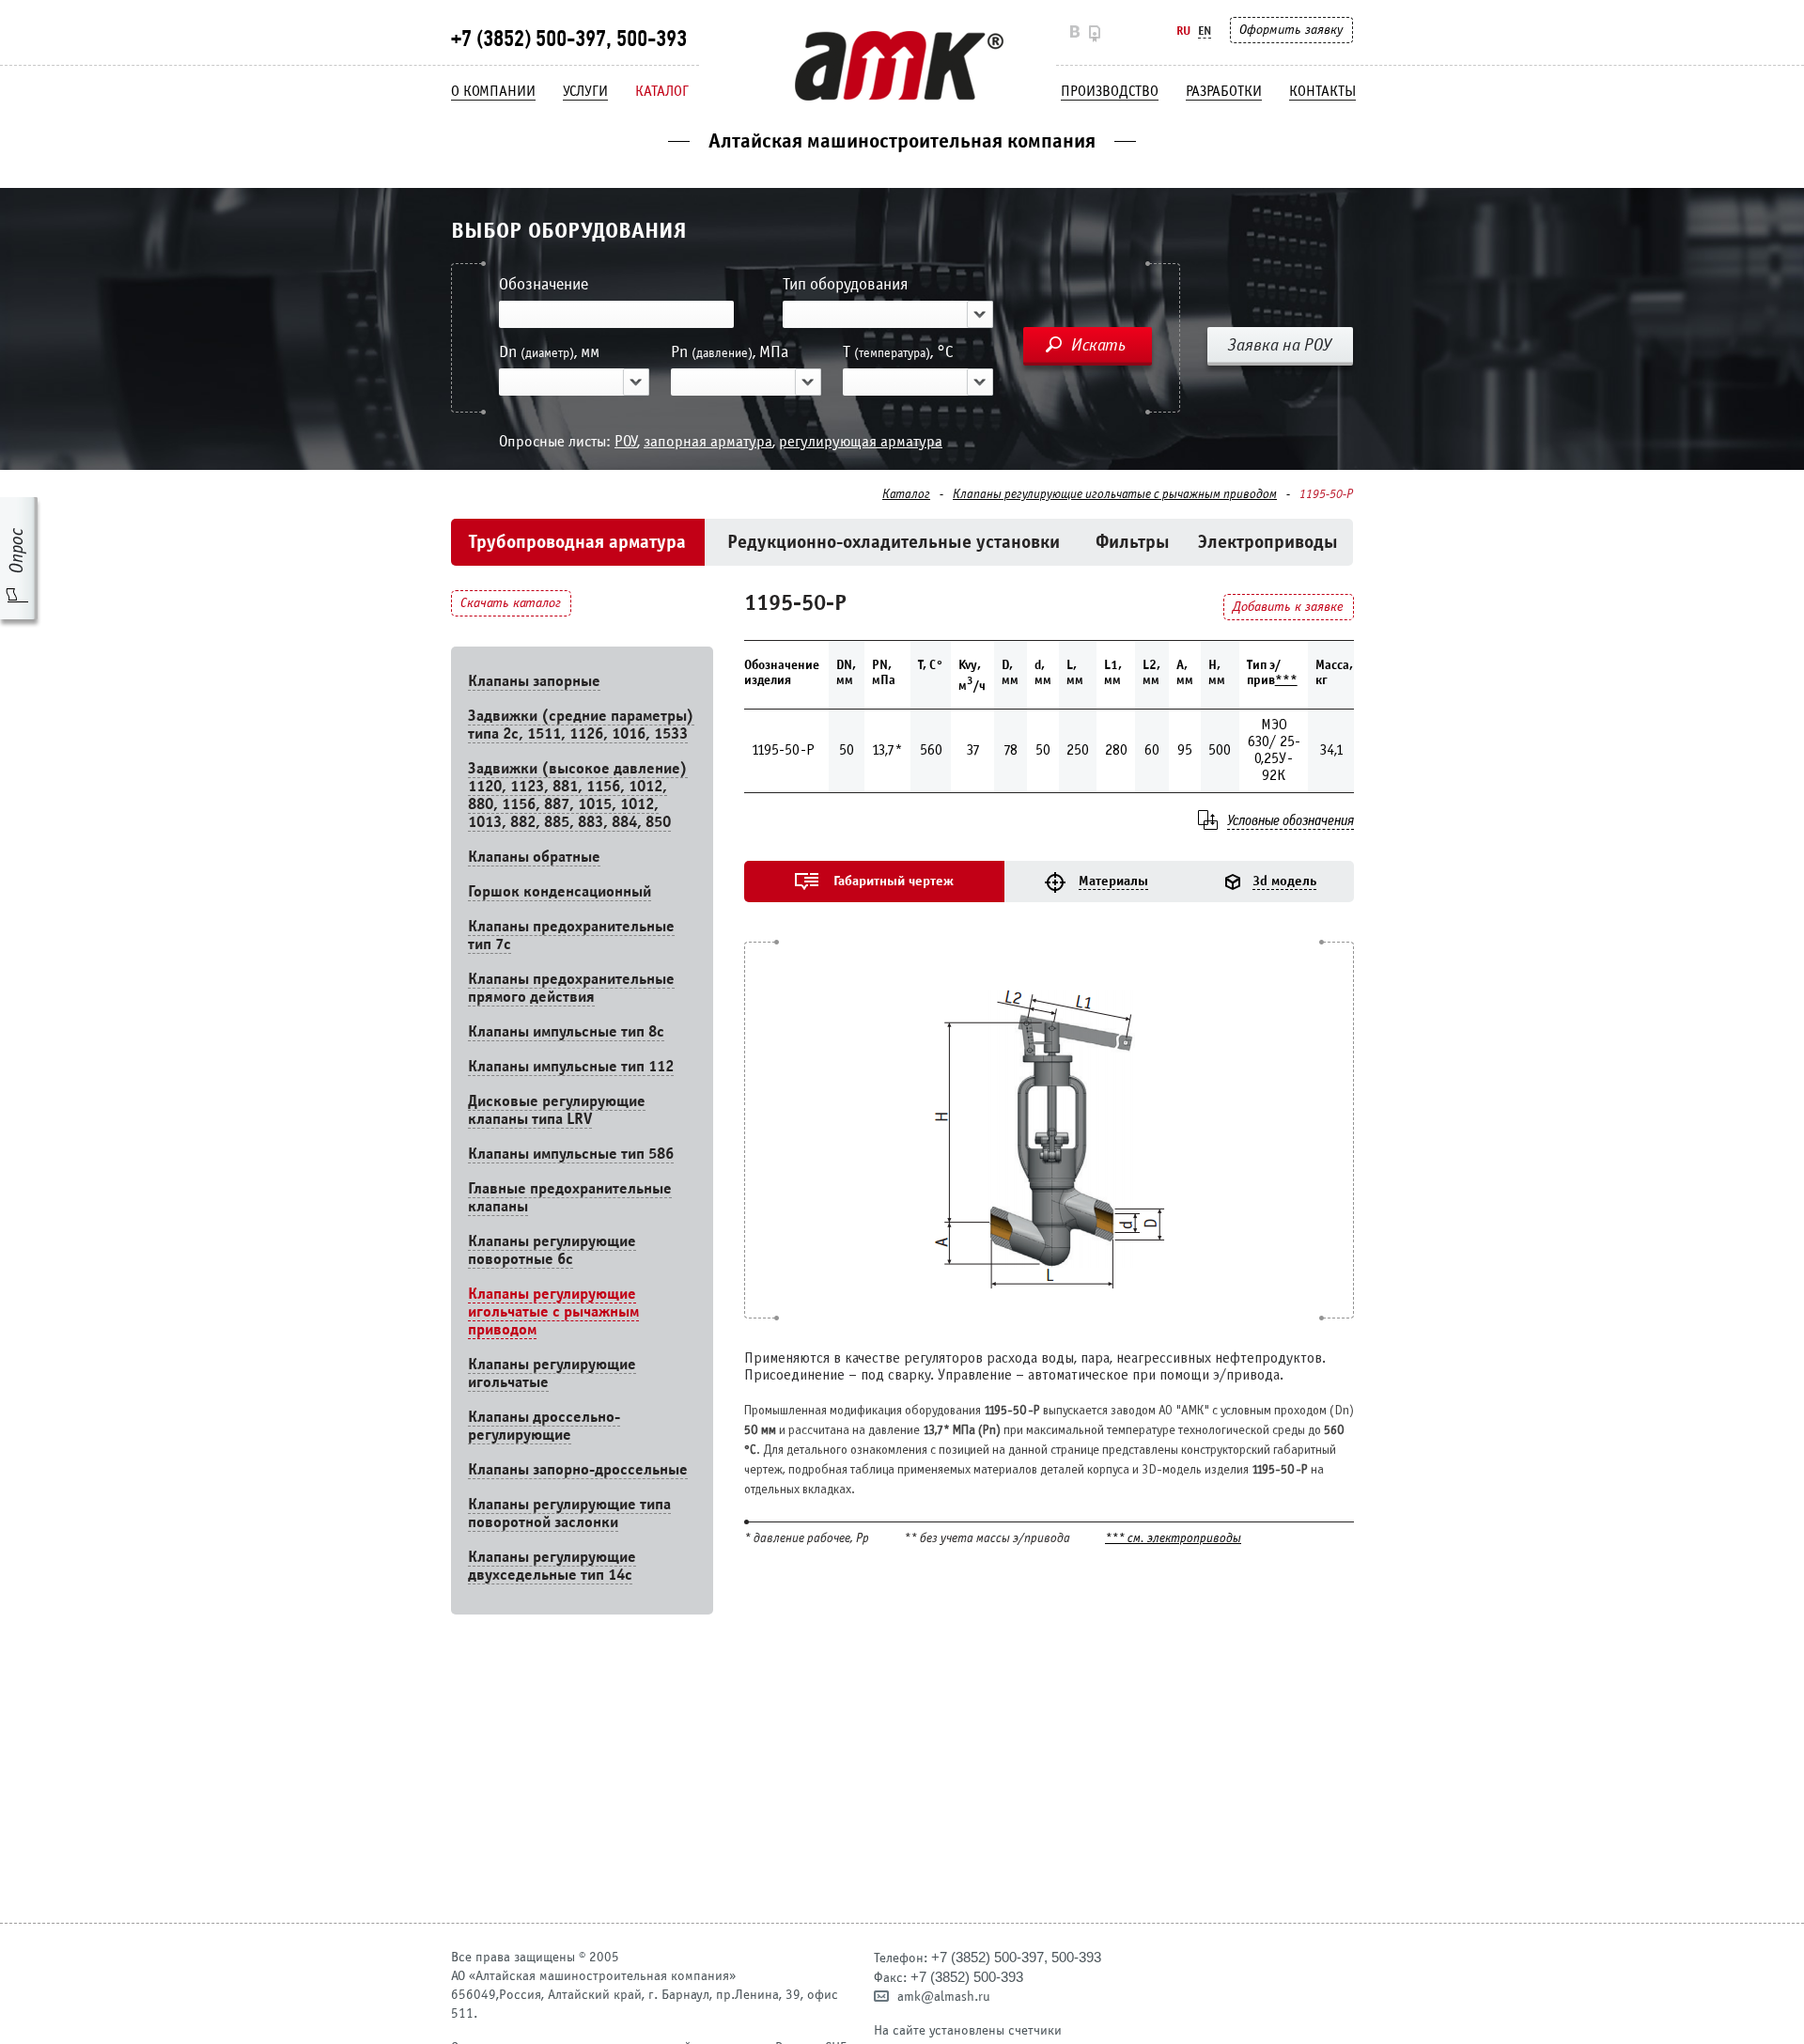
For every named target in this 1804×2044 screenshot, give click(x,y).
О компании (493, 91)
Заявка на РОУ (1280, 345)
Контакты (1322, 91)
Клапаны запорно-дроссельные (578, 1469)
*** (1286, 680)
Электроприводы (1268, 542)
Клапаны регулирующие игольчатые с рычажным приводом (1115, 494)
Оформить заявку (1291, 30)
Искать (1098, 345)
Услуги (585, 91)
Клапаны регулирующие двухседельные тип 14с (552, 1566)
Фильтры (1133, 542)
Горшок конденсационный (560, 891)
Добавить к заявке (1288, 607)
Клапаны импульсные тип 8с (566, 1031)
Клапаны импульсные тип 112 (571, 1066)
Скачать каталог (511, 603)
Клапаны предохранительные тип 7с (571, 935)
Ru (1183, 31)
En (1205, 31)
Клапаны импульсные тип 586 (571, 1154)
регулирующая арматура (861, 441)
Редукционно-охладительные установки (894, 542)
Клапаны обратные (534, 857)
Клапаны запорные (534, 681)
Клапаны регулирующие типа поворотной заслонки (569, 1513)
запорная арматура (708, 441)
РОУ (626, 441)
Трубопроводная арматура (577, 542)
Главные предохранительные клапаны (570, 1197)
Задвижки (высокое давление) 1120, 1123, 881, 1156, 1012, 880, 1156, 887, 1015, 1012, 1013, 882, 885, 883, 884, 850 (578, 795)
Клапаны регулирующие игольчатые (552, 1373)
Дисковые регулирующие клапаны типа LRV (557, 1110)
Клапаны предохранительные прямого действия (571, 988)
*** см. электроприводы (1173, 1539)
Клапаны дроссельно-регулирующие (544, 1426)
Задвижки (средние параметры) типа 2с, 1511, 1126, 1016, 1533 (581, 725)
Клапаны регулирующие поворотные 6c (552, 1250)
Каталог (662, 91)
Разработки (1224, 91)
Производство (1110, 91)
